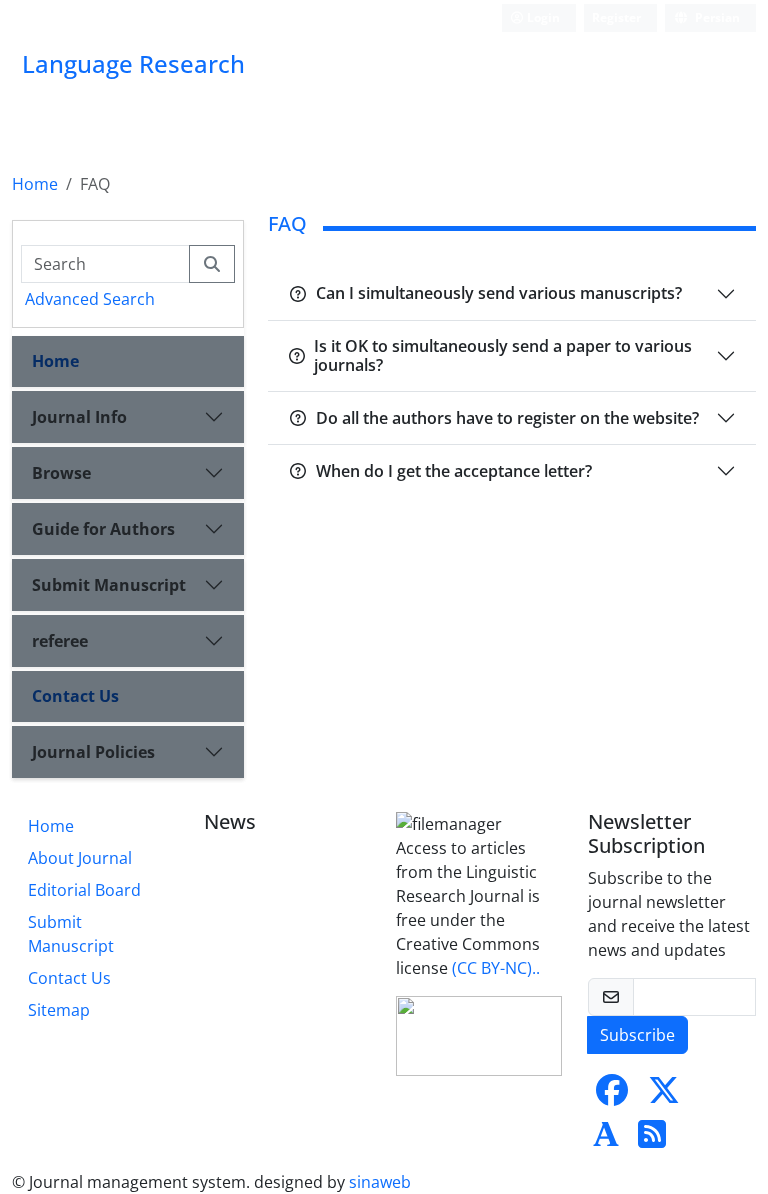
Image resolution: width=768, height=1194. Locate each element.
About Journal (80, 858)
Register (616, 17)
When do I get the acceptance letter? (454, 471)
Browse (61, 473)
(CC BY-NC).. (496, 968)
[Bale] (708, 1096)
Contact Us (75, 696)
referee (60, 641)
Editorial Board (84, 890)
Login (542, 17)
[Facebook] (612, 1096)
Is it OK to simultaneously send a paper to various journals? (503, 355)
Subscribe (637, 1035)
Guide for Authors (103, 529)
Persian (716, 17)
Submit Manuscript (109, 585)
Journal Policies (93, 752)
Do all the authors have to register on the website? (507, 418)
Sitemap (59, 1010)
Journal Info (79, 417)
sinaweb (380, 1182)
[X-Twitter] (664, 1096)
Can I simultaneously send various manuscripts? (499, 293)
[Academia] (606, 1140)
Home (35, 184)
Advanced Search (90, 299)
